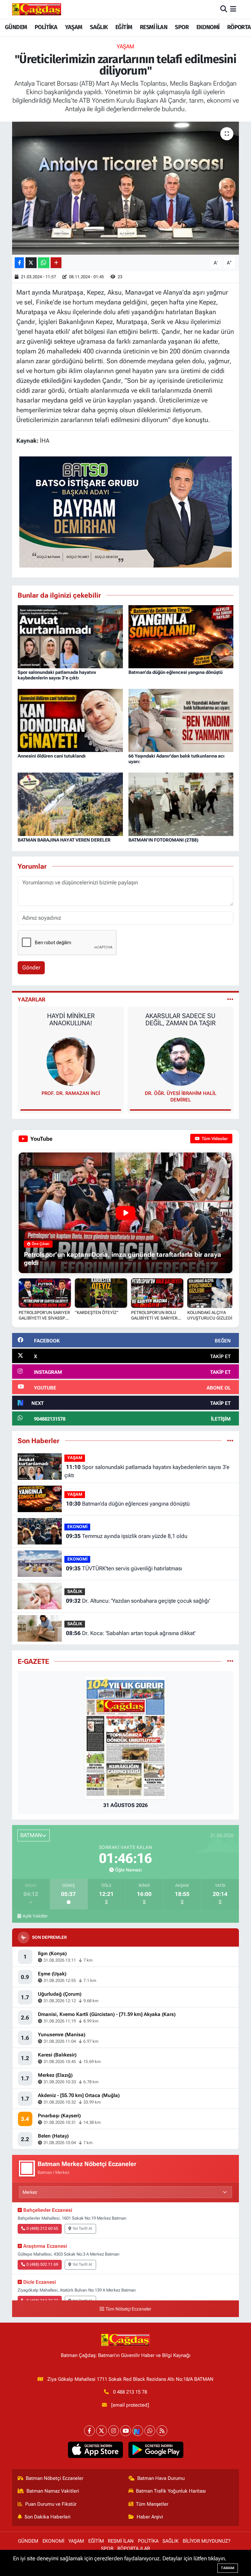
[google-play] (156, 2450)
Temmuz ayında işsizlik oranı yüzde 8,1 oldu (127, 1536)
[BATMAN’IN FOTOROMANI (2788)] (181, 804)
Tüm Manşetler (152, 2504)
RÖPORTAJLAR (134, 2549)
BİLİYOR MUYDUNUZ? (207, 2541)
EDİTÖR (180, 1093)
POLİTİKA (46, 27)
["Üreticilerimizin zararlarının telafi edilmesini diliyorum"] (126, 188)
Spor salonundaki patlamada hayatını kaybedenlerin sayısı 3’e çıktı (57, 675)
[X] (101, 2431)
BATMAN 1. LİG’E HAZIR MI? (180, 1016)
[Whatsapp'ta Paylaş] (44, 263)
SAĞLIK (99, 27)
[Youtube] (126, 2431)
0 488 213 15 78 (130, 2392)
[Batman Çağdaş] (37, 9)
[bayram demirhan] (125, 511)
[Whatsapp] (150, 2431)
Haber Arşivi (150, 2517)
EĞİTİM (124, 27)
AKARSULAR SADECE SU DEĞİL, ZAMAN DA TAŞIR (71, 1019)
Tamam (228, 2568)
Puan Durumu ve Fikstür (51, 2504)
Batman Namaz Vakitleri (53, 2491)
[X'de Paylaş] (31, 263)
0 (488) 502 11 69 (42, 2264)
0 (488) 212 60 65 (42, 2228)
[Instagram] (114, 2431)
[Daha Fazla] (56, 263)
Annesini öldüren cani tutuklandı (52, 756)
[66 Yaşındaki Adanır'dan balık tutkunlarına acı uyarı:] (181, 720)
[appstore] (95, 2450)
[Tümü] (230, 1441)
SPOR (182, 27)
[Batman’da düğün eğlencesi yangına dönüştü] (181, 636)
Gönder (31, 967)
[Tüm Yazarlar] (230, 999)
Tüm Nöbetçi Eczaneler (128, 2309)
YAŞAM (74, 27)
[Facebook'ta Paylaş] (19, 263)
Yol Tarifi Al (82, 2228)
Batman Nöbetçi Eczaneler (55, 2478)
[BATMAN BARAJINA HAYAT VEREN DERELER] (70, 804)
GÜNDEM (16, 27)
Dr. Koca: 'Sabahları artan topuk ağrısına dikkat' (131, 1633)
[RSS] (162, 2431)
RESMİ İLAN (154, 27)
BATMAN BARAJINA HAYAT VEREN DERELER (64, 840)
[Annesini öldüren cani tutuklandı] (70, 720)
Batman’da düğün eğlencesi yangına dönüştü (176, 672)
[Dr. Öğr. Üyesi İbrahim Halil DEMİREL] (71, 1061)
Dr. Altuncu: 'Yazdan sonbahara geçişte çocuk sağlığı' (138, 1601)
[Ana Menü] (233, 9)
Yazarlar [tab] (32, 999)
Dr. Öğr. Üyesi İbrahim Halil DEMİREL (71, 1097)
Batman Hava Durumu (161, 2478)
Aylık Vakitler (35, 1916)
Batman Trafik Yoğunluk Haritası (171, 2491)
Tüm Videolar (214, 1139)
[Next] (138, 2431)
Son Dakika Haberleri (48, 2517)
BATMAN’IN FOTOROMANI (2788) (163, 840)
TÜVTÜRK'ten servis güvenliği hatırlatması (124, 1568)
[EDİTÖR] (180, 1061)
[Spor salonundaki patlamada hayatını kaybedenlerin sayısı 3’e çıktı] (70, 636)
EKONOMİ (208, 27)
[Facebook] (89, 2431)
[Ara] (224, 9)
